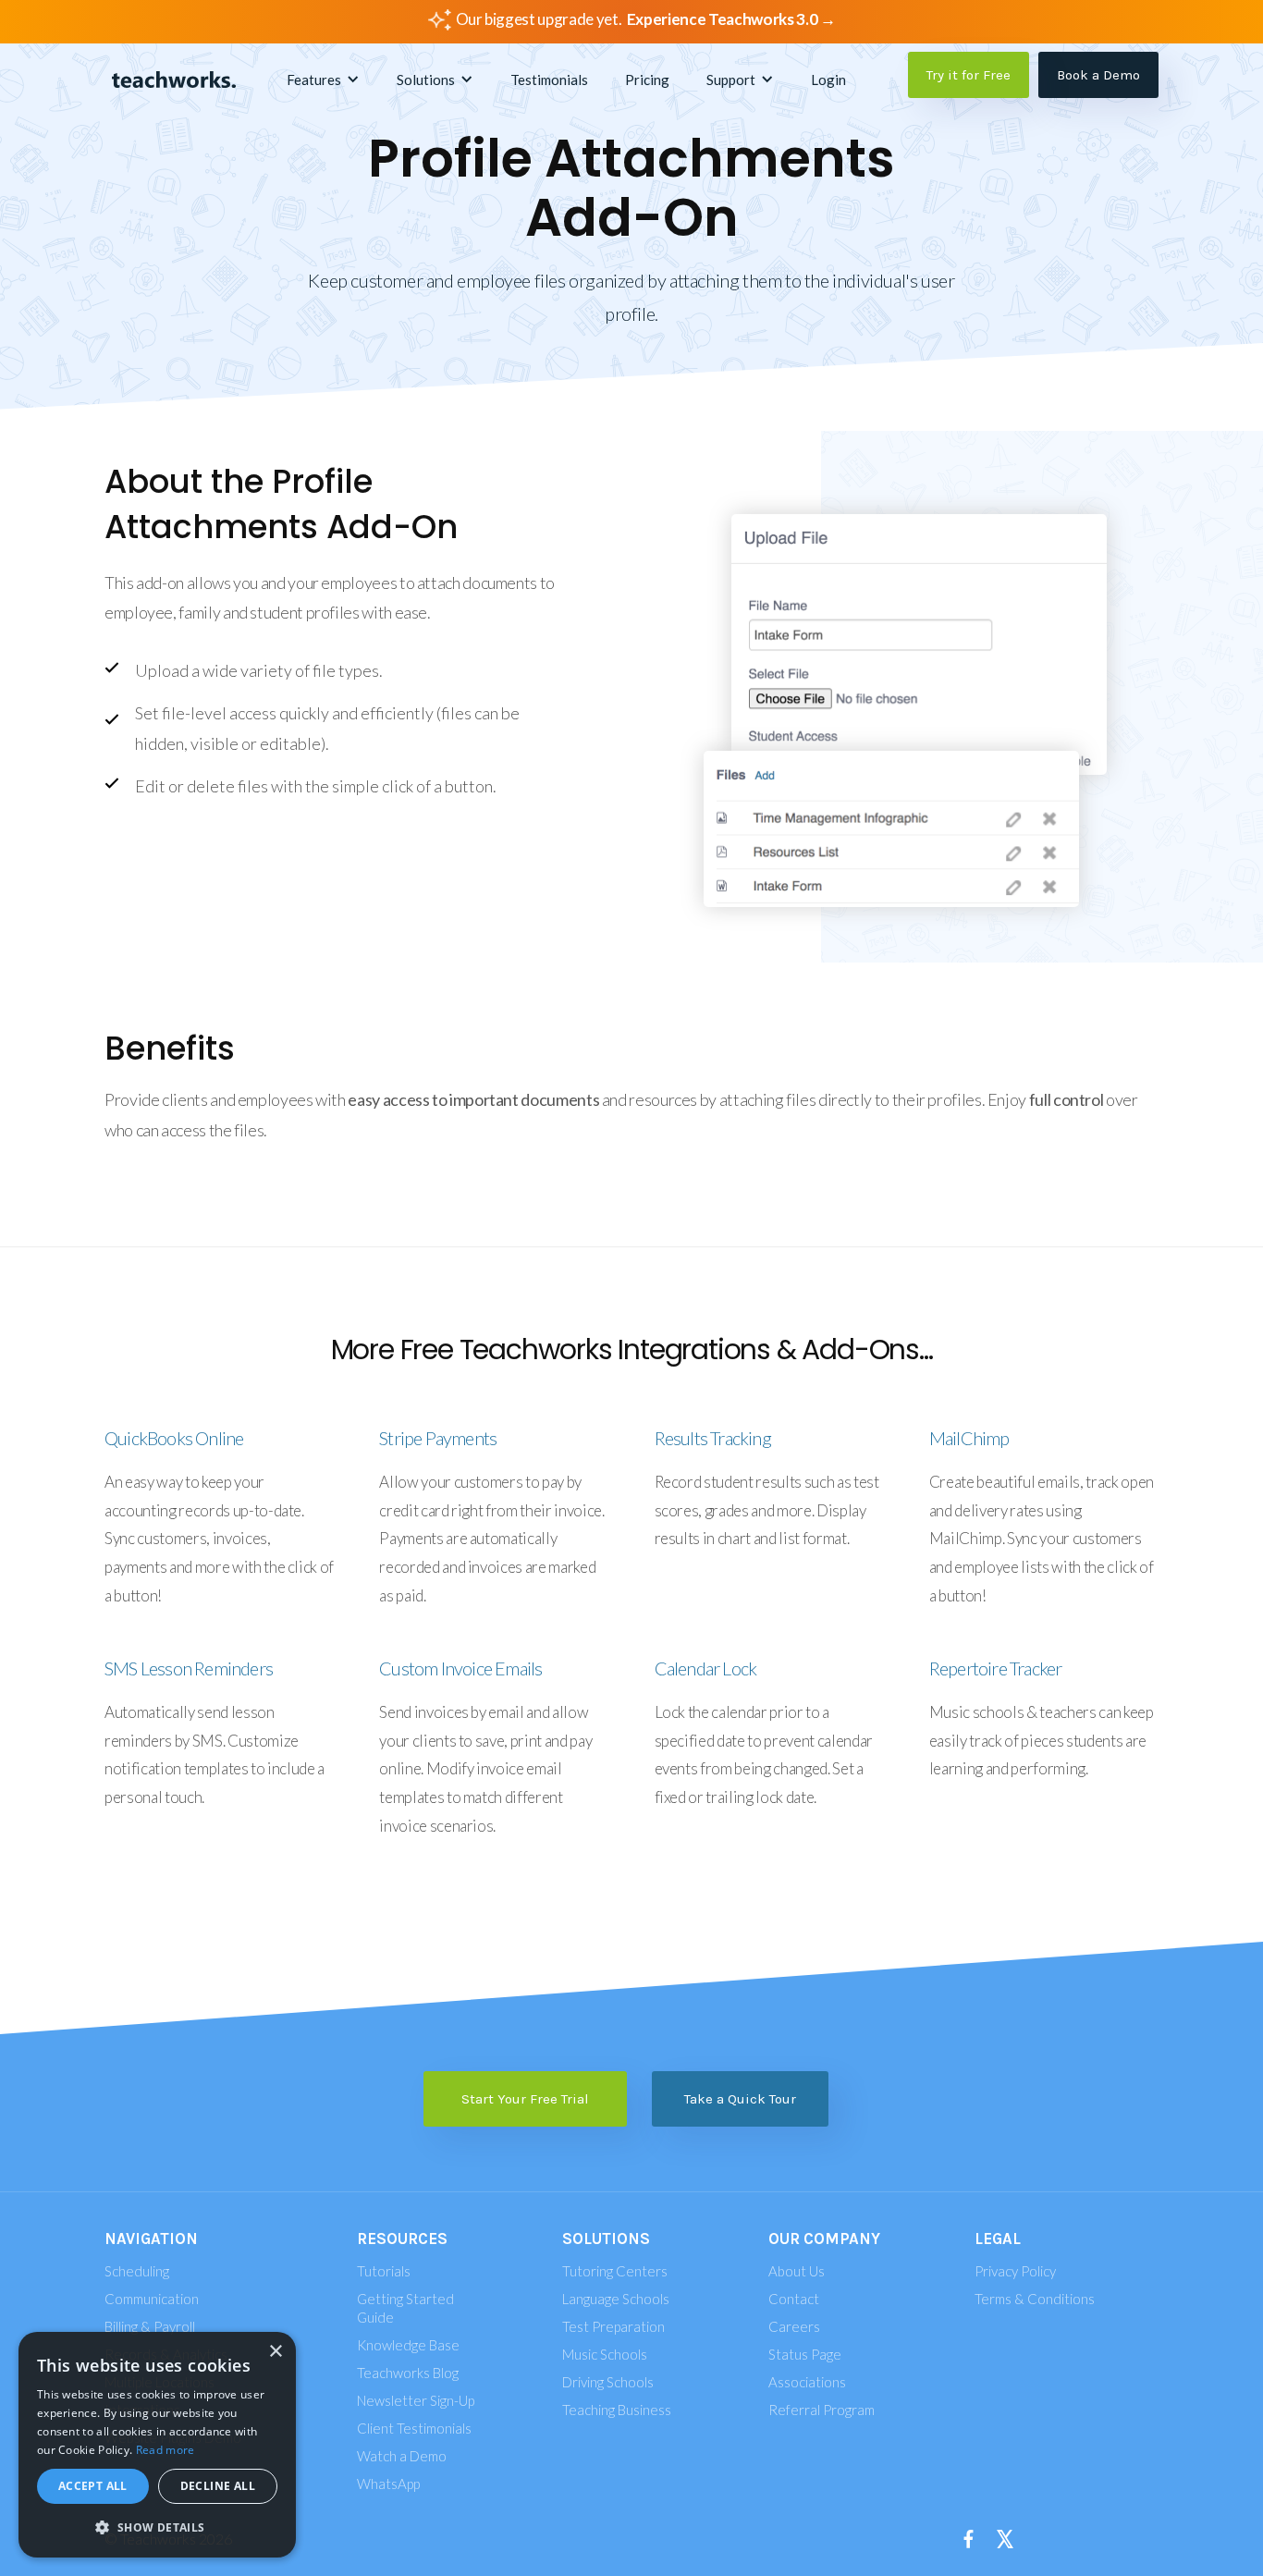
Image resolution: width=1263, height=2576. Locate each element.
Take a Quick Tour (740, 2099)
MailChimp (969, 1438)
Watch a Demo (402, 2456)
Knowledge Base (408, 2345)
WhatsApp (388, 2484)
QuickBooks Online (174, 1438)
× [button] (275, 2352)
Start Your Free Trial (525, 2099)
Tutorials (384, 2271)
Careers (794, 2326)
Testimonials (549, 80)
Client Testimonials (414, 2428)
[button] (323, 80)
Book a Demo (1098, 75)
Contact (794, 2299)
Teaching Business (617, 2410)
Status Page (805, 2354)
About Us (797, 2271)
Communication (152, 2299)
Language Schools (616, 2299)
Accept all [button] (93, 2486)
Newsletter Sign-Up (416, 2400)
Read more (166, 2450)
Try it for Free (969, 75)
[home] (174, 80)
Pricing (647, 80)
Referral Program (822, 2410)
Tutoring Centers (615, 2271)
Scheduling (137, 2271)
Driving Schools (608, 2382)
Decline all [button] (218, 2486)
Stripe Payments (438, 1438)
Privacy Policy (1015, 2271)
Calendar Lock (706, 1668)
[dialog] (157, 2445)
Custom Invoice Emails (460, 1668)
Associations (807, 2382)
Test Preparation (613, 2326)
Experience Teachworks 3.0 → (731, 19)
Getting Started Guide (405, 2308)
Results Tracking (713, 1438)
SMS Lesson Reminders (189, 1668)
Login (828, 80)
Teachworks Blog (408, 2373)
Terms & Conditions (1035, 2299)
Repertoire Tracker (996, 1668)
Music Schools (605, 2354)
